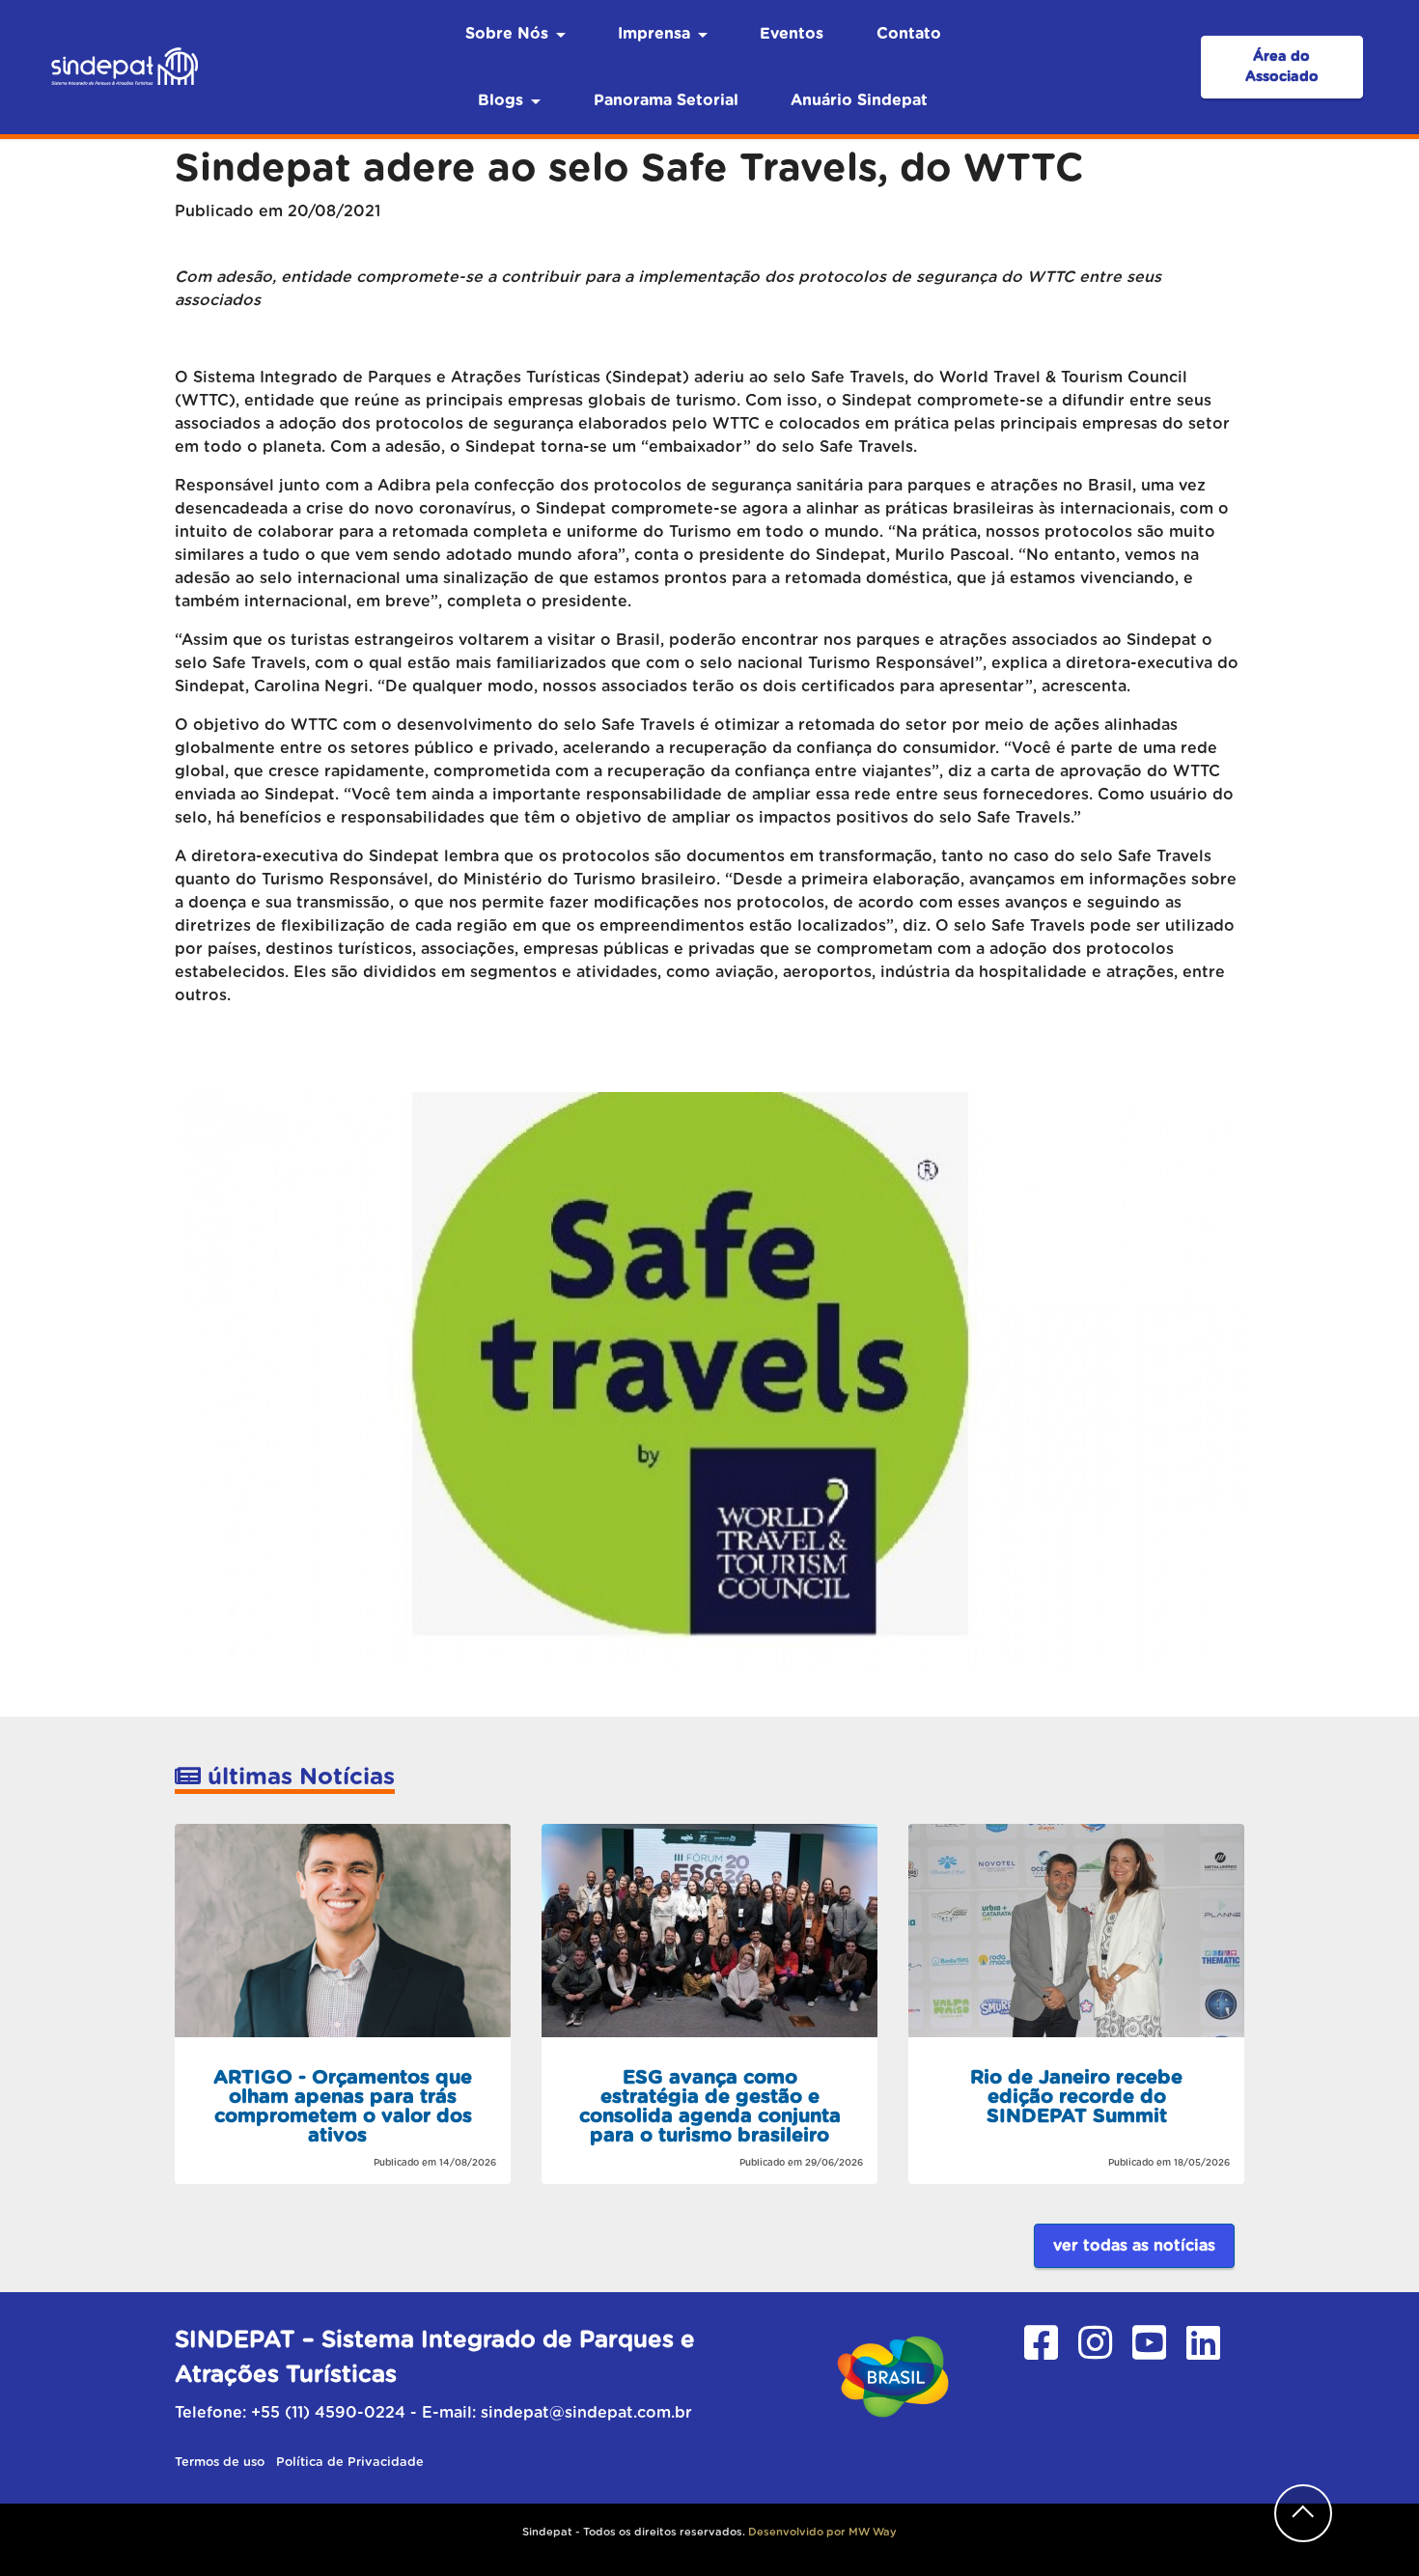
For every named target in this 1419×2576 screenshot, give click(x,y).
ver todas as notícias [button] (1134, 2246)
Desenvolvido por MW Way (822, 2532)
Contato (909, 34)
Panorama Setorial (666, 100)
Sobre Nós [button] (507, 34)
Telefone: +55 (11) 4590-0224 (290, 2413)
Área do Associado (1282, 67)
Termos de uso (222, 2463)
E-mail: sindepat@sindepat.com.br (557, 2413)
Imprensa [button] (654, 34)
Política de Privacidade (350, 2463)
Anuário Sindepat (859, 100)
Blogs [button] (501, 100)
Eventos (792, 34)
